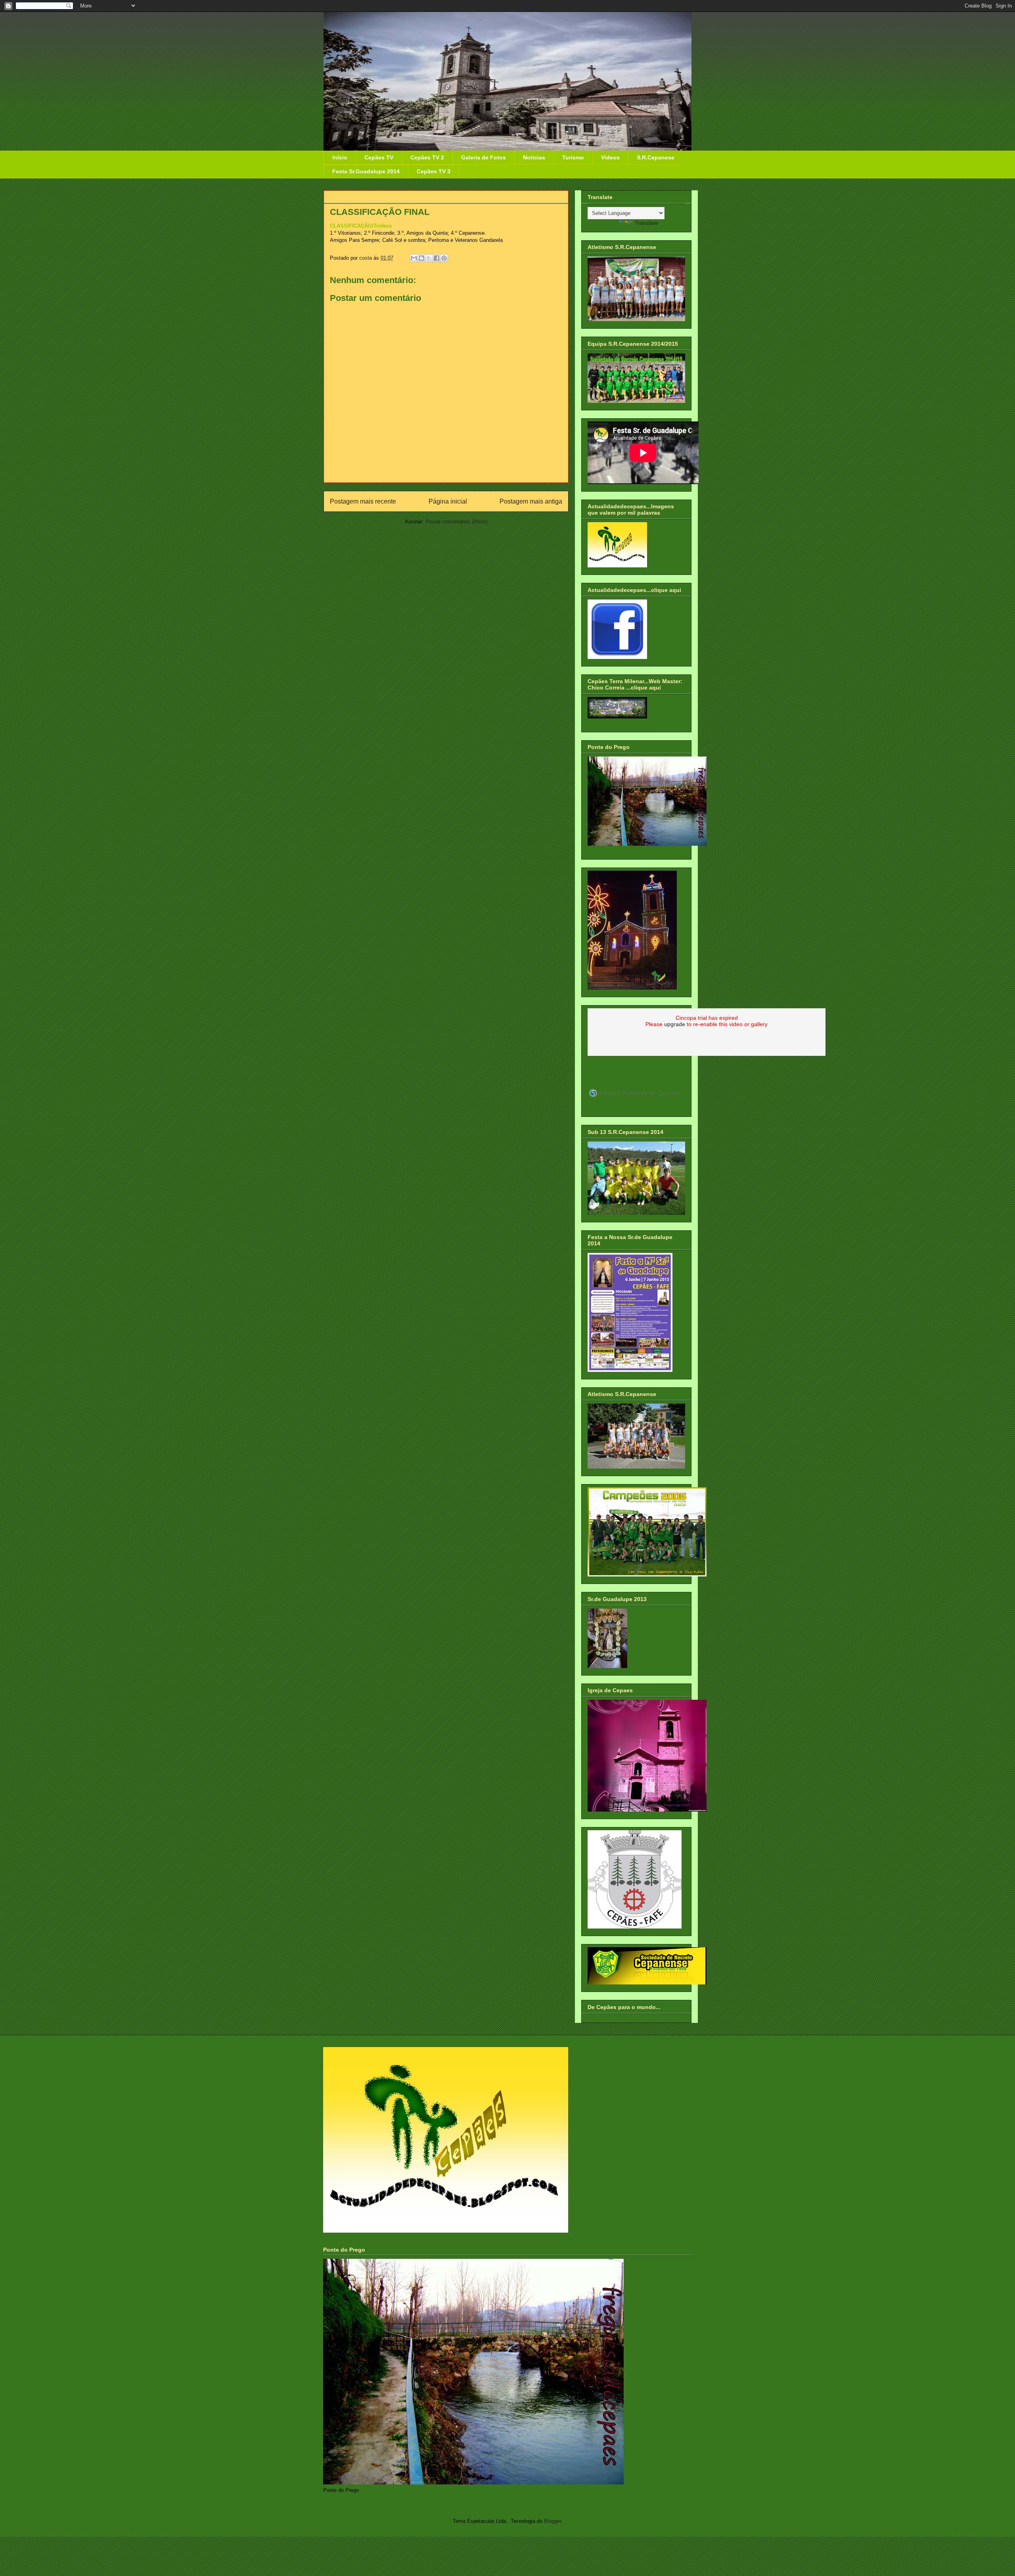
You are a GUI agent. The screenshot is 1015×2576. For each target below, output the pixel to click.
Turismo (573, 157)
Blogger (553, 2521)
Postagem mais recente (363, 501)
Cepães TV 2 (427, 157)
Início (340, 157)
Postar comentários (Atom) (456, 522)
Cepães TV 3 (434, 171)
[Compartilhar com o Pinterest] (444, 258)
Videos (610, 157)
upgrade (675, 1024)
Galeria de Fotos (484, 157)
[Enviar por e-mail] (414, 258)
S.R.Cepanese (656, 157)
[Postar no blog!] (421, 258)
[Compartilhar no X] (429, 258)
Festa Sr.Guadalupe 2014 (366, 171)
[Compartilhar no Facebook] (437, 258)
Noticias (534, 157)
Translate (646, 223)
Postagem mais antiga (531, 501)
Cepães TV (379, 157)
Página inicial (448, 501)
